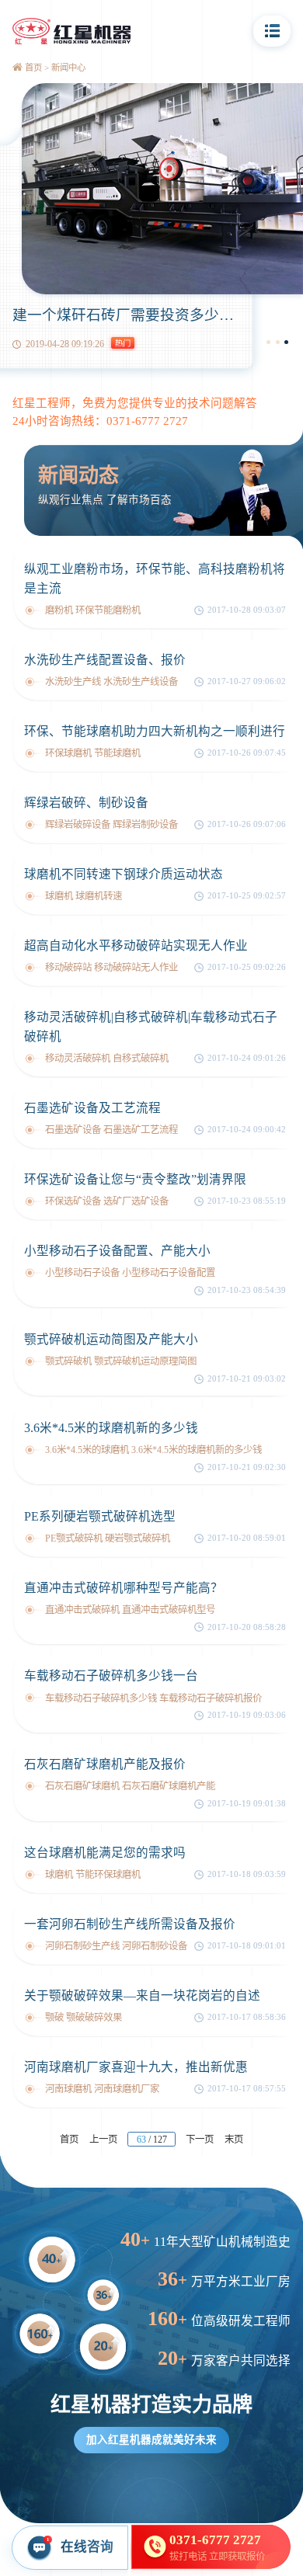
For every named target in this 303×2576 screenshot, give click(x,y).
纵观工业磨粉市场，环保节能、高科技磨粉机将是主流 (155, 579)
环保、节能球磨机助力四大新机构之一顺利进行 (155, 731)
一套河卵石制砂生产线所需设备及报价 (130, 1924)
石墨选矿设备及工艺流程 (92, 1108)
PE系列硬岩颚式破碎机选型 (100, 1516)
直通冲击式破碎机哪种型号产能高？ (124, 1588)
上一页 (103, 2140)
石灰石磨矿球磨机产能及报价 (105, 1764)
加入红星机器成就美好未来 (151, 2440)
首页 (33, 68)
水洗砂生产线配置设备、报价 (105, 660)
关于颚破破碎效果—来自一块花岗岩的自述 (142, 1995)
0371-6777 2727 (147, 421)
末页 (234, 2140)
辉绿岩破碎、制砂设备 (86, 803)
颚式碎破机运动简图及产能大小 (111, 1339)
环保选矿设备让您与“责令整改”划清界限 (135, 1179)
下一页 (200, 2140)
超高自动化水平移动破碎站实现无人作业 (136, 946)
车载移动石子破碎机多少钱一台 (111, 1676)
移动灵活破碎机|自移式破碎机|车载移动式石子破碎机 (151, 1027)
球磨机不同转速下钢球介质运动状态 (124, 874)
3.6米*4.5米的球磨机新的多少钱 (111, 1428)
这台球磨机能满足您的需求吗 (105, 1853)
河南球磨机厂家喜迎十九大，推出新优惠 (136, 2067)
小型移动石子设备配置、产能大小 (117, 1251)
